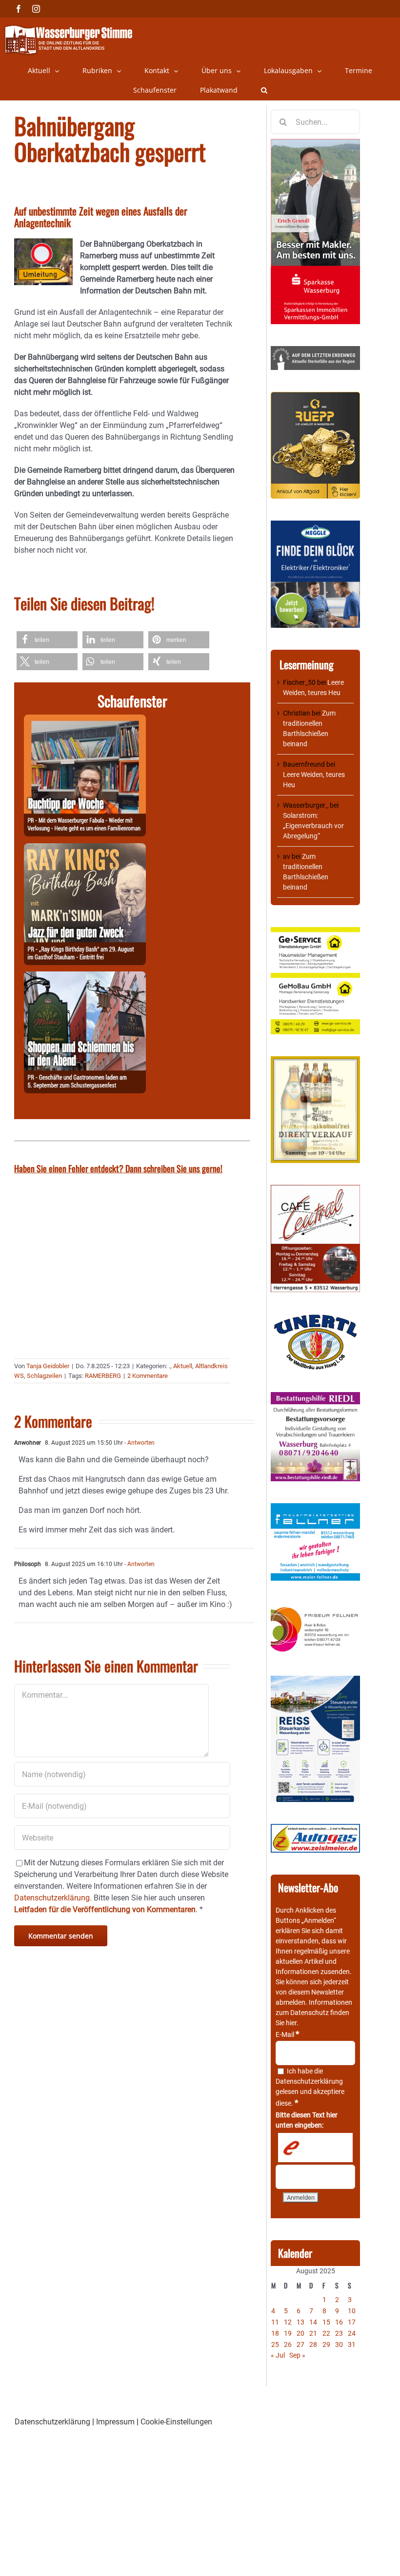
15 (326, 2322)
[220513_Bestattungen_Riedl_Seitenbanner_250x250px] (315, 1397)
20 (300, 2333)
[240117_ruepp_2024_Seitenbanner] (315, 397)
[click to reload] (315, 2148)
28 (313, 2344)
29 (326, 2344)
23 (339, 2333)
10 (352, 2311)
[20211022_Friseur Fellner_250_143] (315, 1608)
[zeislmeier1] (315, 1829)
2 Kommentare (148, 1376)
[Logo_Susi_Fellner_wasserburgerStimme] (315, 1508)
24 (352, 2333)
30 (339, 2344)
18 (275, 2333)
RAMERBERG (103, 1376)
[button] (264, 90)
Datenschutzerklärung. (53, 1898)
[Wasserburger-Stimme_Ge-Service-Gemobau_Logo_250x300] (315, 932)
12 (288, 2322)
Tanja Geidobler (48, 1366)
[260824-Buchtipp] (85, 720)
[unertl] (315, 1319)
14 (313, 2322)
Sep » (297, 2355)
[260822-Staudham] (85, 849)
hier (291, 2023)
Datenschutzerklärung (309, 2081)
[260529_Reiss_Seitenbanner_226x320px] (315, 1681)
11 (275, 2322)
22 (326, 2333)
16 (339, 2322)
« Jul (278, 2355)
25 (275, 2344)
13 (300, 2322)
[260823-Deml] (85, 977)
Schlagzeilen (44, 1376)
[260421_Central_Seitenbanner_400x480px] (315, 1190)
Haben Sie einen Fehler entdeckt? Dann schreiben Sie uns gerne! (118, 1168)
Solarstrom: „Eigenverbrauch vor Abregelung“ (313, 826)
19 (288, 2333)
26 (288, 2344)
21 (313, 2333)
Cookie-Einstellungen (176, 2422)
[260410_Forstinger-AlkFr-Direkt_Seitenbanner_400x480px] (315, 1061)
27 (300, 2344)
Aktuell (183, 1366)
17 (352, 2322)
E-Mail (287, 2034)
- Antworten (139, 1443)
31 (352, 2344)
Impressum (115, 2422)
